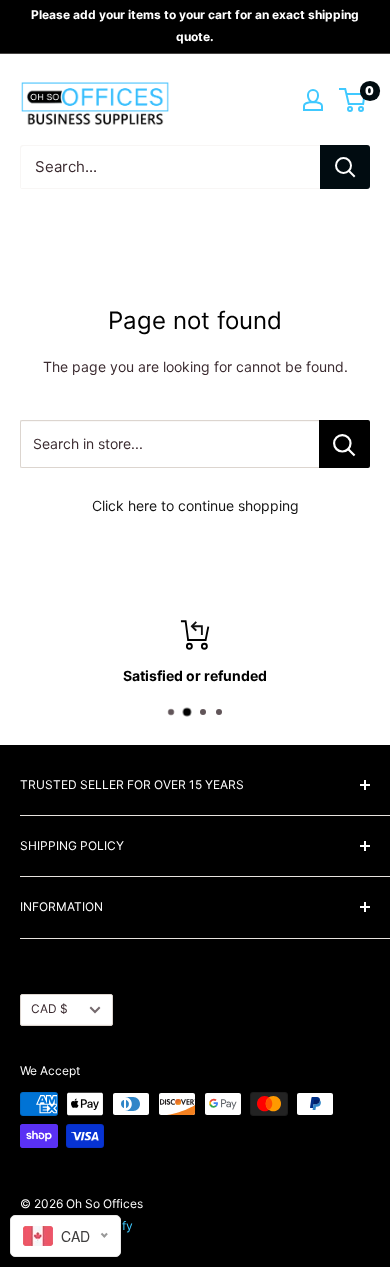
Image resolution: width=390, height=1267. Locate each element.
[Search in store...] (344, 444)
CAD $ (49, 1008)
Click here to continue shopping (195, 505)
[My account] (313, 100)
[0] (353, 100)
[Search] (345, 167)
